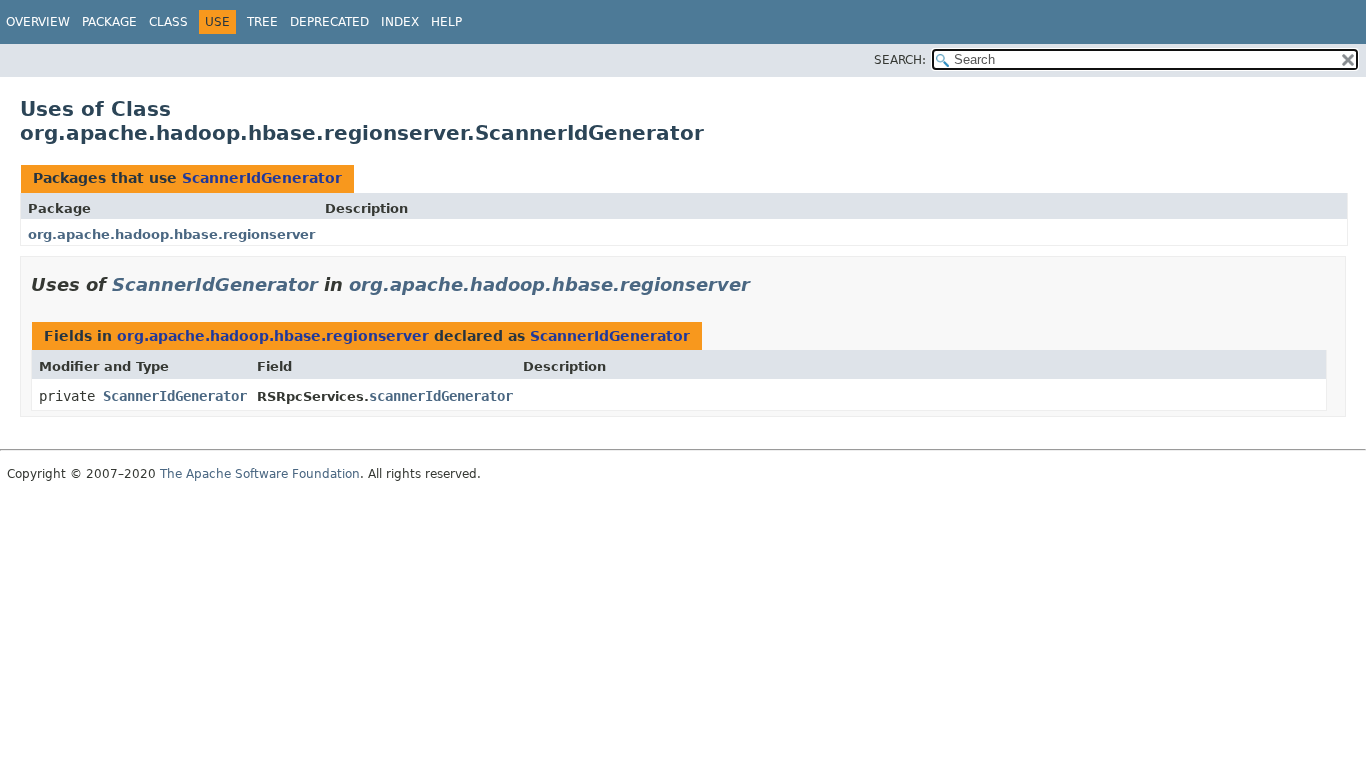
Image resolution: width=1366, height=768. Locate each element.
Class (168, 22)
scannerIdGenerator (441, 396)
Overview (38, 22)
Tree (262, 22)
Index (400, 22)
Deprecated (329, 22)
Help (446, 22)
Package (109, 22)
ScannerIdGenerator (262, 178)
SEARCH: (900, 60)
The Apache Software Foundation (260, 474)
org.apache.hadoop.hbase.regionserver (171, 234)
